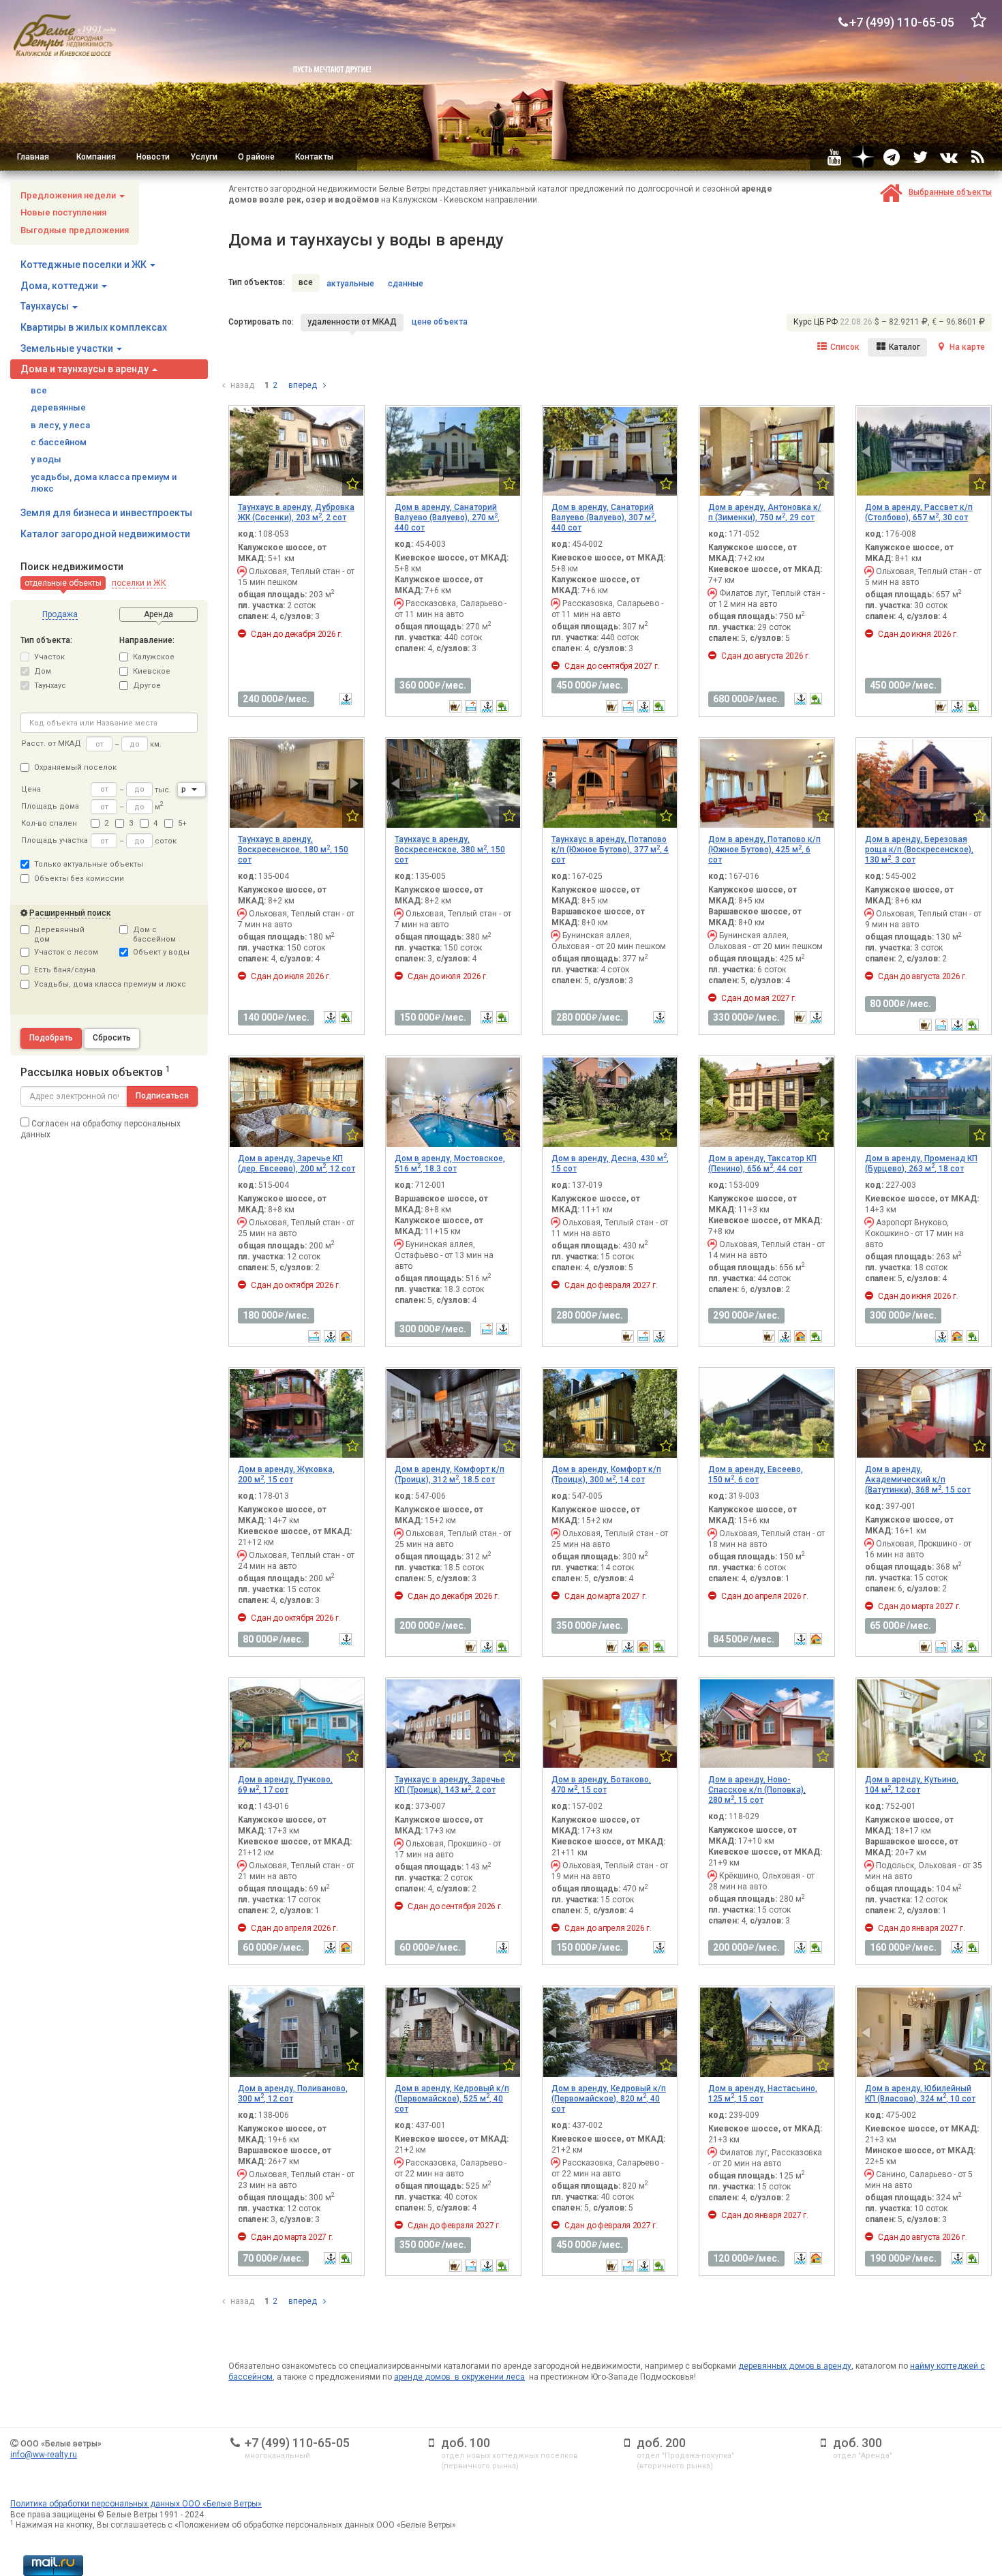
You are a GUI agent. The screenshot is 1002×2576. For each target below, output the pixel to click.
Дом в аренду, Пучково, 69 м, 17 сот (285, 1785)
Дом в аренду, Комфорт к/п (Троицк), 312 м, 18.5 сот (450, 1474)
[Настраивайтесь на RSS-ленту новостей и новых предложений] (977, 157)
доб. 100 (466, 2443)
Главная (33, 157)
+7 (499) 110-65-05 (297, 2443)
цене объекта (440, 322)
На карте (966, 347)
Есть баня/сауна (65, 970)
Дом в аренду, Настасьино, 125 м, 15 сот (763, 2094)
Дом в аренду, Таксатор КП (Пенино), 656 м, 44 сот (762, 1164)
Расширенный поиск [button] (70, 913)
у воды (46, 459)
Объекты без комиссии (79, 879)
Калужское (154, 657)
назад (241, 385)
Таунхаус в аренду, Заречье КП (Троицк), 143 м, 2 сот (450, 1785)
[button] (63, 583)
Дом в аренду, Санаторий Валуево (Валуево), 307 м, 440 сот (604, 518)
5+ (182, 823)
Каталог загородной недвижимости (105, 534)
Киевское (152, 671)
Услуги (204, 157)
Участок (49, 657)
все (39, 390)
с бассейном (59, 442)
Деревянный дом (59, 934)
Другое (147, 686)
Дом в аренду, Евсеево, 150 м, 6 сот (756, 1474)
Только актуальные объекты (89, 864)
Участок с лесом (66, 952)
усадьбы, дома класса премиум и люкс (104, 483)
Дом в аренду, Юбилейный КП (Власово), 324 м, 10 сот (920, 2094)
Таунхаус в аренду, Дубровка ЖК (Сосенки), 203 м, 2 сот (296, 512)
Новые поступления (63, 212)
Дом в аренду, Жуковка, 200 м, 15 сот (286, 1474)
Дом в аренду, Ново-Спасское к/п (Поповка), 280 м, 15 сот (757, 1790)
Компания (96, 157)
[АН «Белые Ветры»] (65, 35)
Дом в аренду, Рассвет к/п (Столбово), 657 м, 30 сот (919, 512)
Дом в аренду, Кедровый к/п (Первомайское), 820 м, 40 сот (609, 2099)
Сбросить (112, 1038)
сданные (406, 284)
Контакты (314, 157)
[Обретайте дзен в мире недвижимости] (863, 157)
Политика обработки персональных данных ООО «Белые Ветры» (136, 2504)
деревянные (58, 407)
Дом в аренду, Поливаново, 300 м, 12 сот (293, 2094)
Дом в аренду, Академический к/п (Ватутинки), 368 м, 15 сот (918, 1480)
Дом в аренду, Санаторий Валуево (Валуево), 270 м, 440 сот (447, 518)
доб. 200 (661, 2443)
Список (844, 347)
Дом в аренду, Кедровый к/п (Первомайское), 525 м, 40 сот (452, 2099)
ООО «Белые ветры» (61, 2444)
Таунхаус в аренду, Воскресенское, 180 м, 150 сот (293, 850)
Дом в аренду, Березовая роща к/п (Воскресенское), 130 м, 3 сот (919, 850)
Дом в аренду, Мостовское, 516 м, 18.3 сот (450, 1164)
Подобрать (51, 1038)
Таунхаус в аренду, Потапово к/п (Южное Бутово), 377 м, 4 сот (610, 850)
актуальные (350, 284)
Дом (43, 671)
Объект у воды (161, 952)
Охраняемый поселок (75, 767)
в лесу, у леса (60, 425)
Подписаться (162, 1096)
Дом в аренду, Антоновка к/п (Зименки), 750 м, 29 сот (765, 512)
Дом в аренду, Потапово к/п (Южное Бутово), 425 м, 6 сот (764, 850)
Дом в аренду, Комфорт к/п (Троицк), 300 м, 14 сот (606, 1474)
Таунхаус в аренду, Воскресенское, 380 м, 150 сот (450, 850)
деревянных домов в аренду (795, 2366)
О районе (256, 157)
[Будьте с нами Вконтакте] (949, 157)
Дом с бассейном (154, 934)
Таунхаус (50, 686)
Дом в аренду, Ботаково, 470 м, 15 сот (601, 1785)
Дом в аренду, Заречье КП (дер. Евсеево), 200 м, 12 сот (297, 1164)
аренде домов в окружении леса (459, 2377)
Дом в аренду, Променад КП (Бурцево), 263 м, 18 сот (921, 1164)
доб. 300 (857, 2443)
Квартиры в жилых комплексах (94, 327)
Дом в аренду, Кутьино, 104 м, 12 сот (912, 1785)
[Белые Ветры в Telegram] (892, 157)
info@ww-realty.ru (44, 2455)
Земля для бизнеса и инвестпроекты (106, 513)
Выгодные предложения (75, 230)
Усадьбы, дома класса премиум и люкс (110, 984)
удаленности (352, 322)
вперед (304, 385)
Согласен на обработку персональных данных (101, 1129)
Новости (153, 157)
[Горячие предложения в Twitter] (920, 157)
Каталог (904, 347)
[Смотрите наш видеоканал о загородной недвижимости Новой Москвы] (834, 157)
